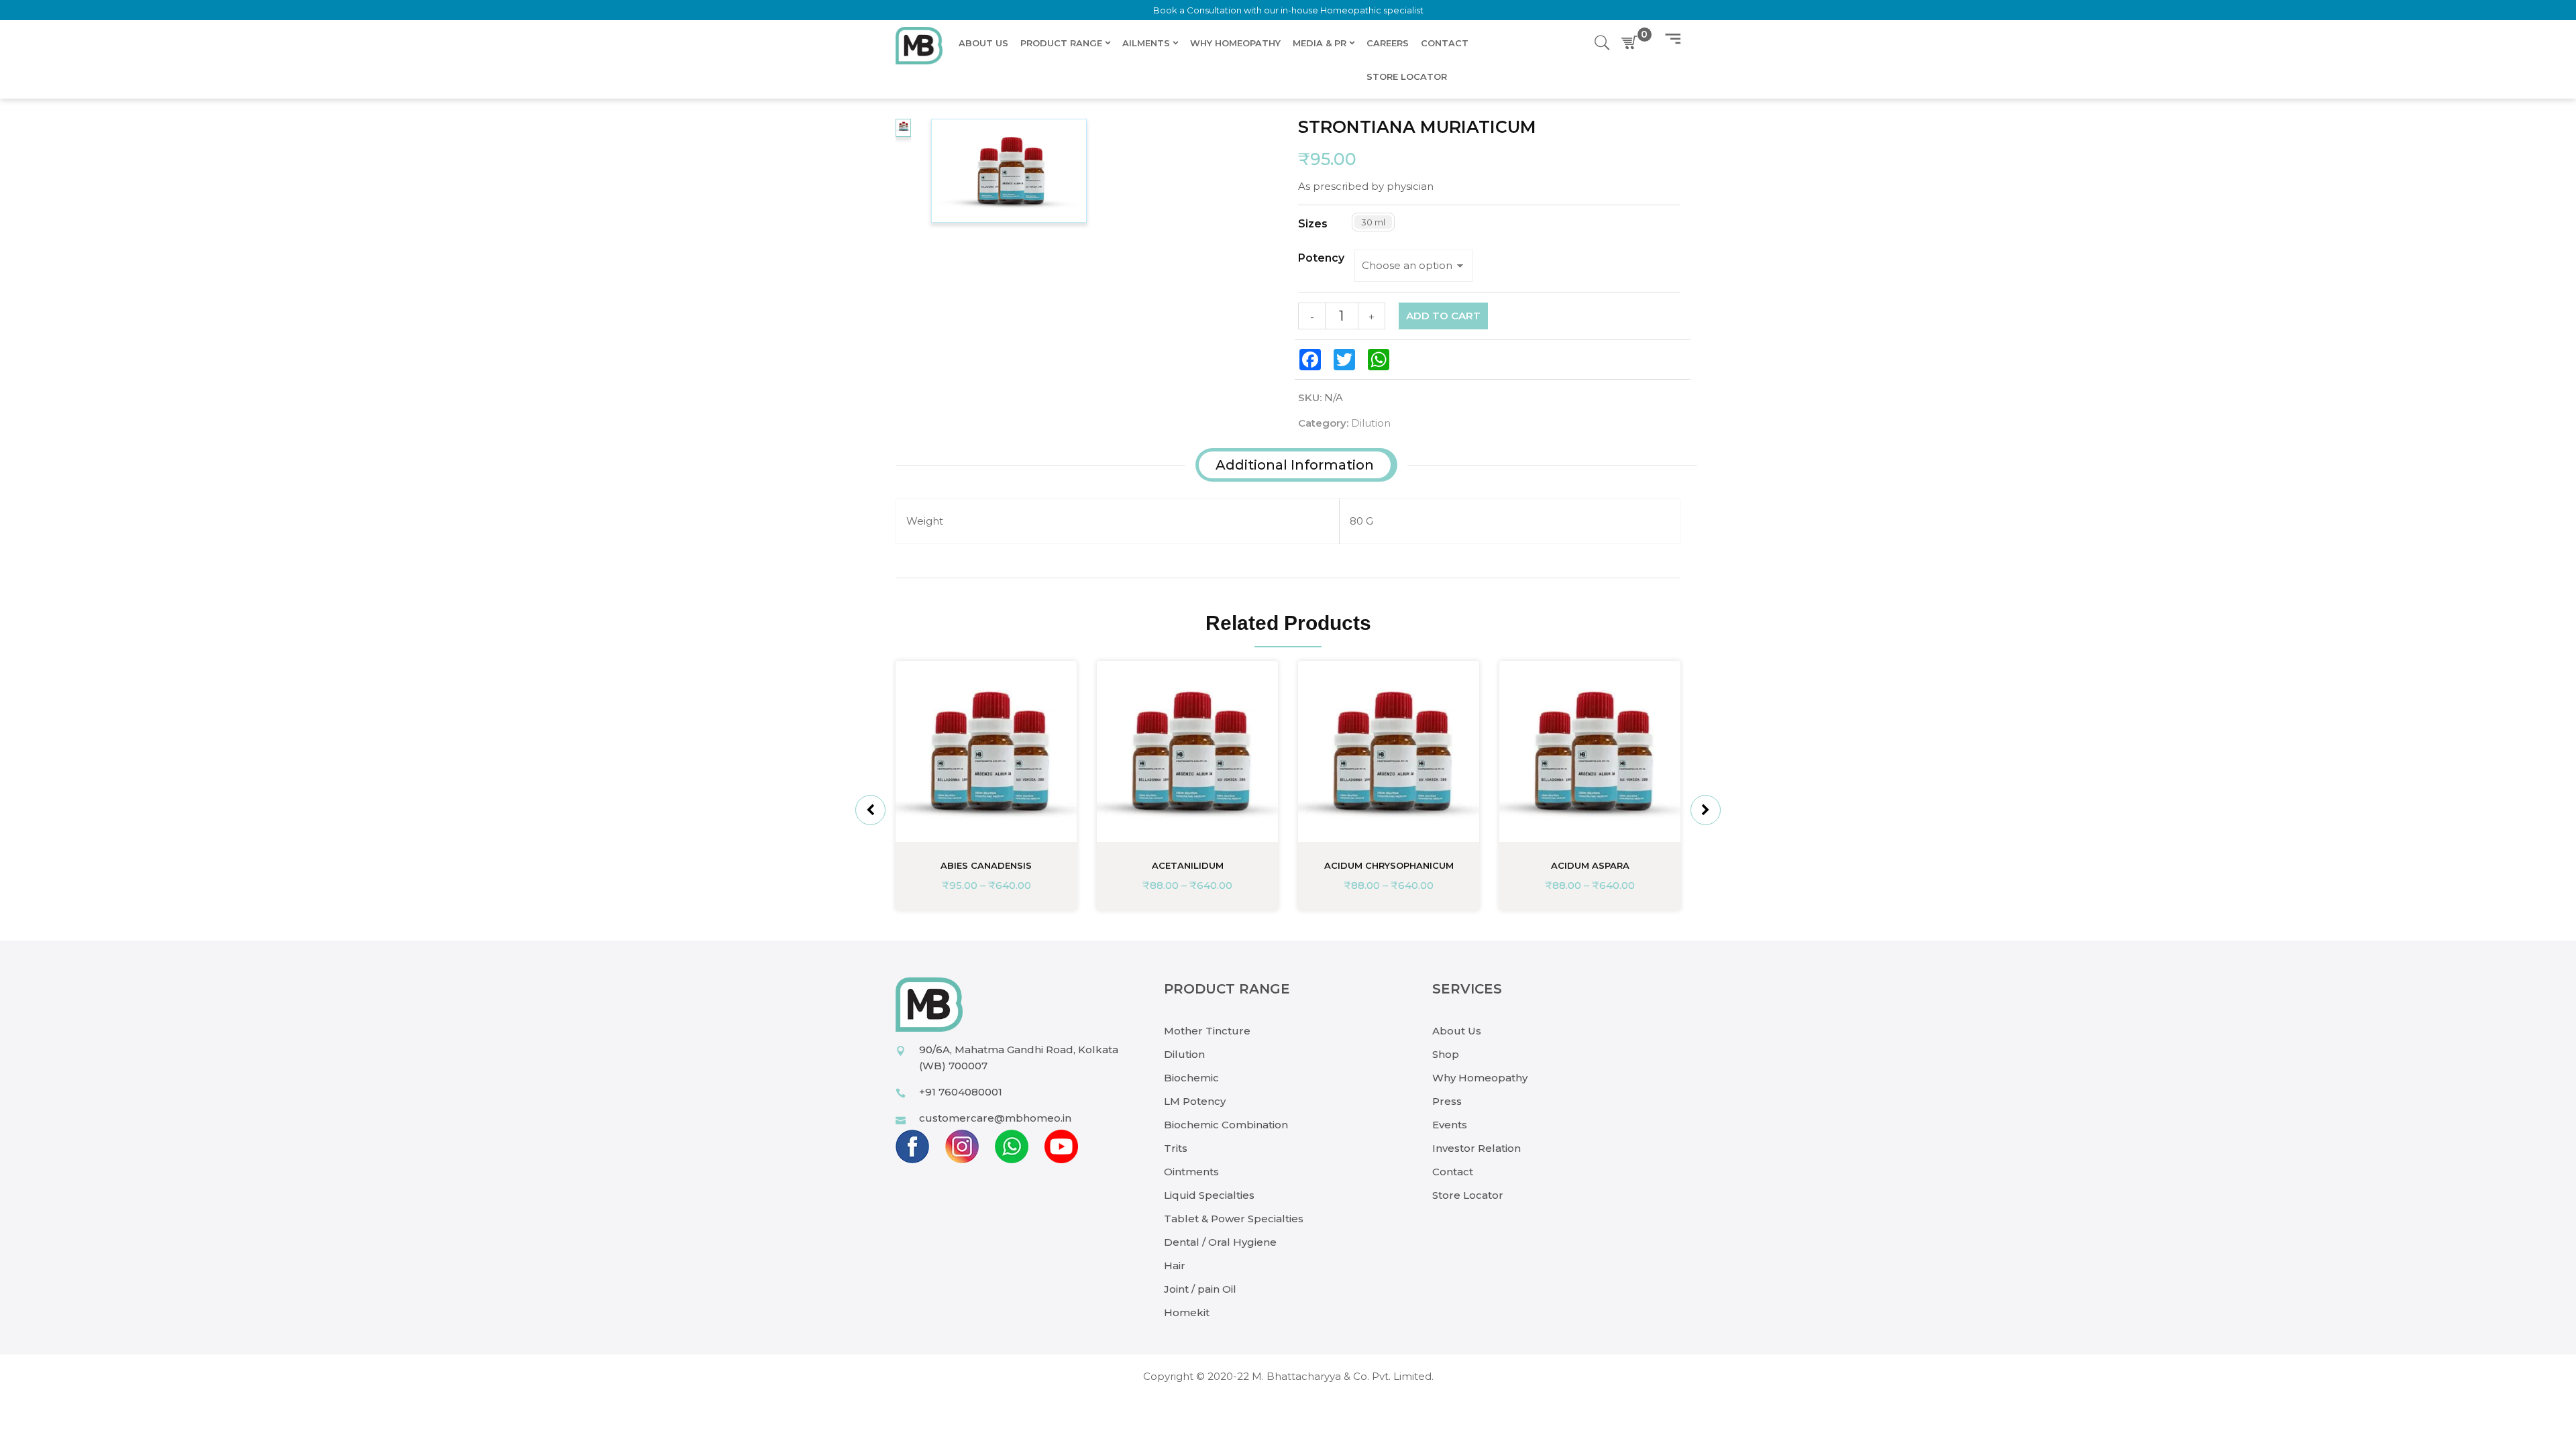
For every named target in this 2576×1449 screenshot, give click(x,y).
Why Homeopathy (1480, 1078)
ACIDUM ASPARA (1590, 865)
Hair (1175, 1266)
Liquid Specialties (1209, 1195)
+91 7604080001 (961, 1092)
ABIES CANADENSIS (986, 865)
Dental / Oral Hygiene (1220, 1242)
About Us (1457, 1031)
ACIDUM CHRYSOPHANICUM (1389, 865)
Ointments (1191, 1172)
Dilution (1371, 423)
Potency (1321, 258)
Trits (1176, 1148)
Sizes (1313, 224)
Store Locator (1468, 1195)
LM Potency (1195, 1101)
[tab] (1295, 465)
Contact (1453, 1172)
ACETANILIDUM (1188, 865)
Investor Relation (1477, 1148)
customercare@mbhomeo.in (995, 1118)
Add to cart (1443, 316)
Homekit (1187, 1312)
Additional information (1295, 465)
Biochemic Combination (1226, 1125)
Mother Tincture (1207, 1031)
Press (1447, 1101)
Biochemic (1191, 1078)
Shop (1446, 1054)
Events (1450, 1125)
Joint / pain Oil (1200, 1289)
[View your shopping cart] (1632, 43)
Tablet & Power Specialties (1234, 1219)
